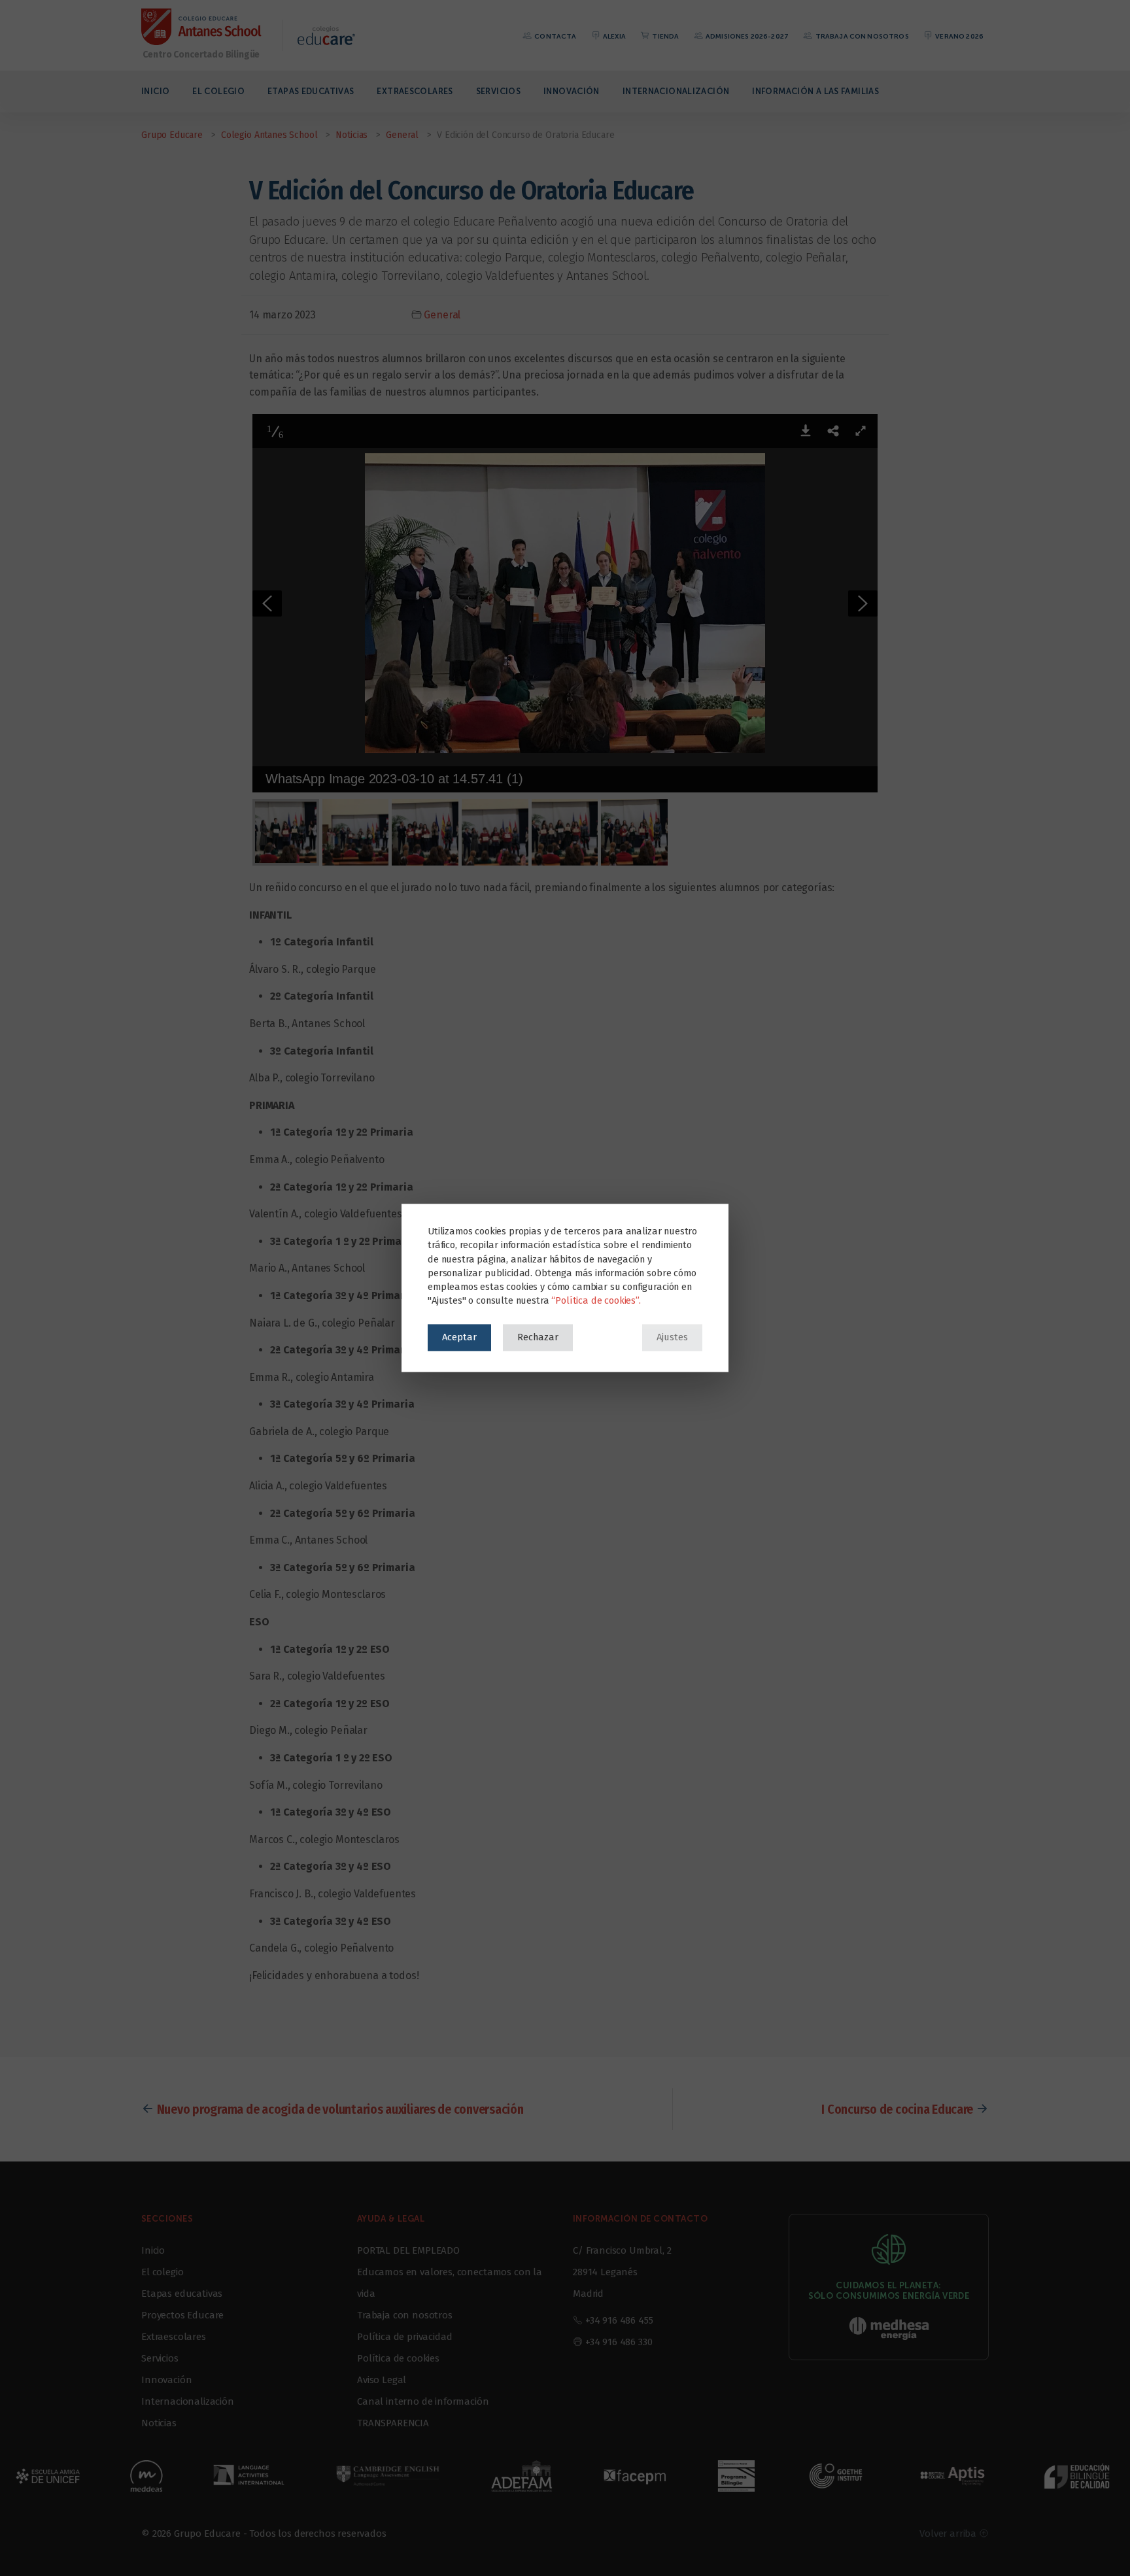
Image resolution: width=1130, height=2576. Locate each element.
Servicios (498, 91)
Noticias (159, 2423)
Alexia (614, 36)
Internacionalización (676, 91)
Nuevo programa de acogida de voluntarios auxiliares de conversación (340, 2109)
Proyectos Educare (182, 2315)
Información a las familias (815, 91)
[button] (806, 431)
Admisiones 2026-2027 (746, 36)
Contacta (555, 36)
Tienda (665, 36)
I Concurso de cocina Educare (897, 2109)
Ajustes (672, 1337)
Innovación (572, 91)
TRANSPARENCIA (393, 2423)
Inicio (155, 91)
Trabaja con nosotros (861, 36)
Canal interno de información (423, 2401)
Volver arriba (949, 2534)
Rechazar (538, 1337)
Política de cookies (398, 2358)
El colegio (218, 91)
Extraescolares (415, 91)
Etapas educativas (311, 91)
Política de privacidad (404, 2337)
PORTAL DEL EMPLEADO (408, 2250)
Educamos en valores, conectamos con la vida (450, 2283)
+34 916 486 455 (619, 2320)
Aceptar (459, 1337)
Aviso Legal (382, 2380)
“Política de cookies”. (596, 1301)
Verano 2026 (959, 36)
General (442, 315)
